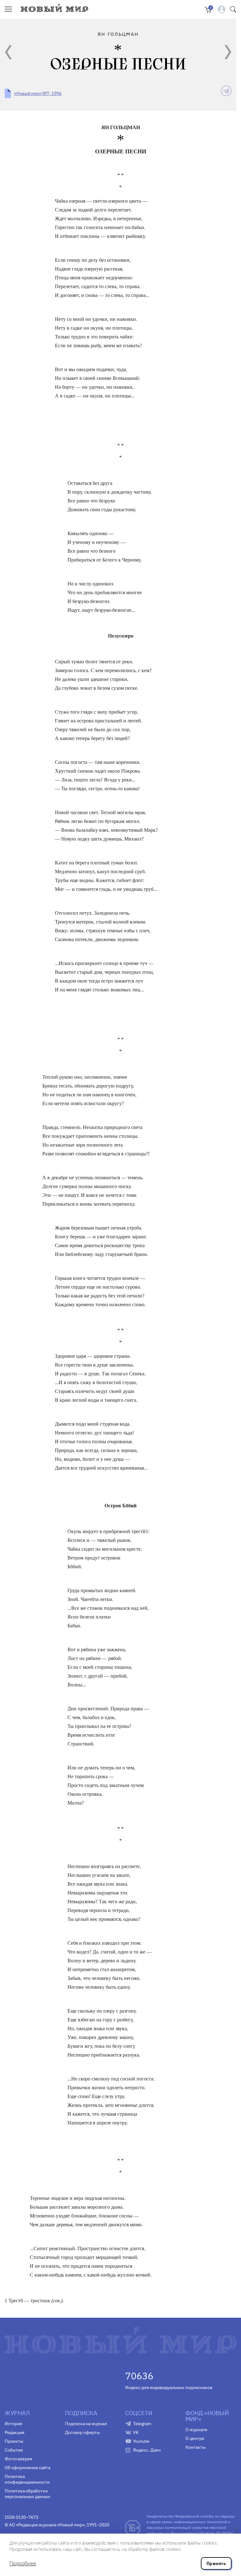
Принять (216, 2563)
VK (136, 2432)
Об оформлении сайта (27, 2468)
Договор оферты (82, 2432)
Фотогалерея (18, 2459)
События (14, 2450)
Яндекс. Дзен (147, 2450)
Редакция (14, 2432)
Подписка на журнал (86, 2424)
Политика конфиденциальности (27, 2479)
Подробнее (23, 2563)
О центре (195, 2438)
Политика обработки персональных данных (27, 2494)
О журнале (196, 2430)
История (13, 2424)
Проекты (14, 2441)
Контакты (195, 2447)
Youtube (141, 2441)
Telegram (142, 2424)
